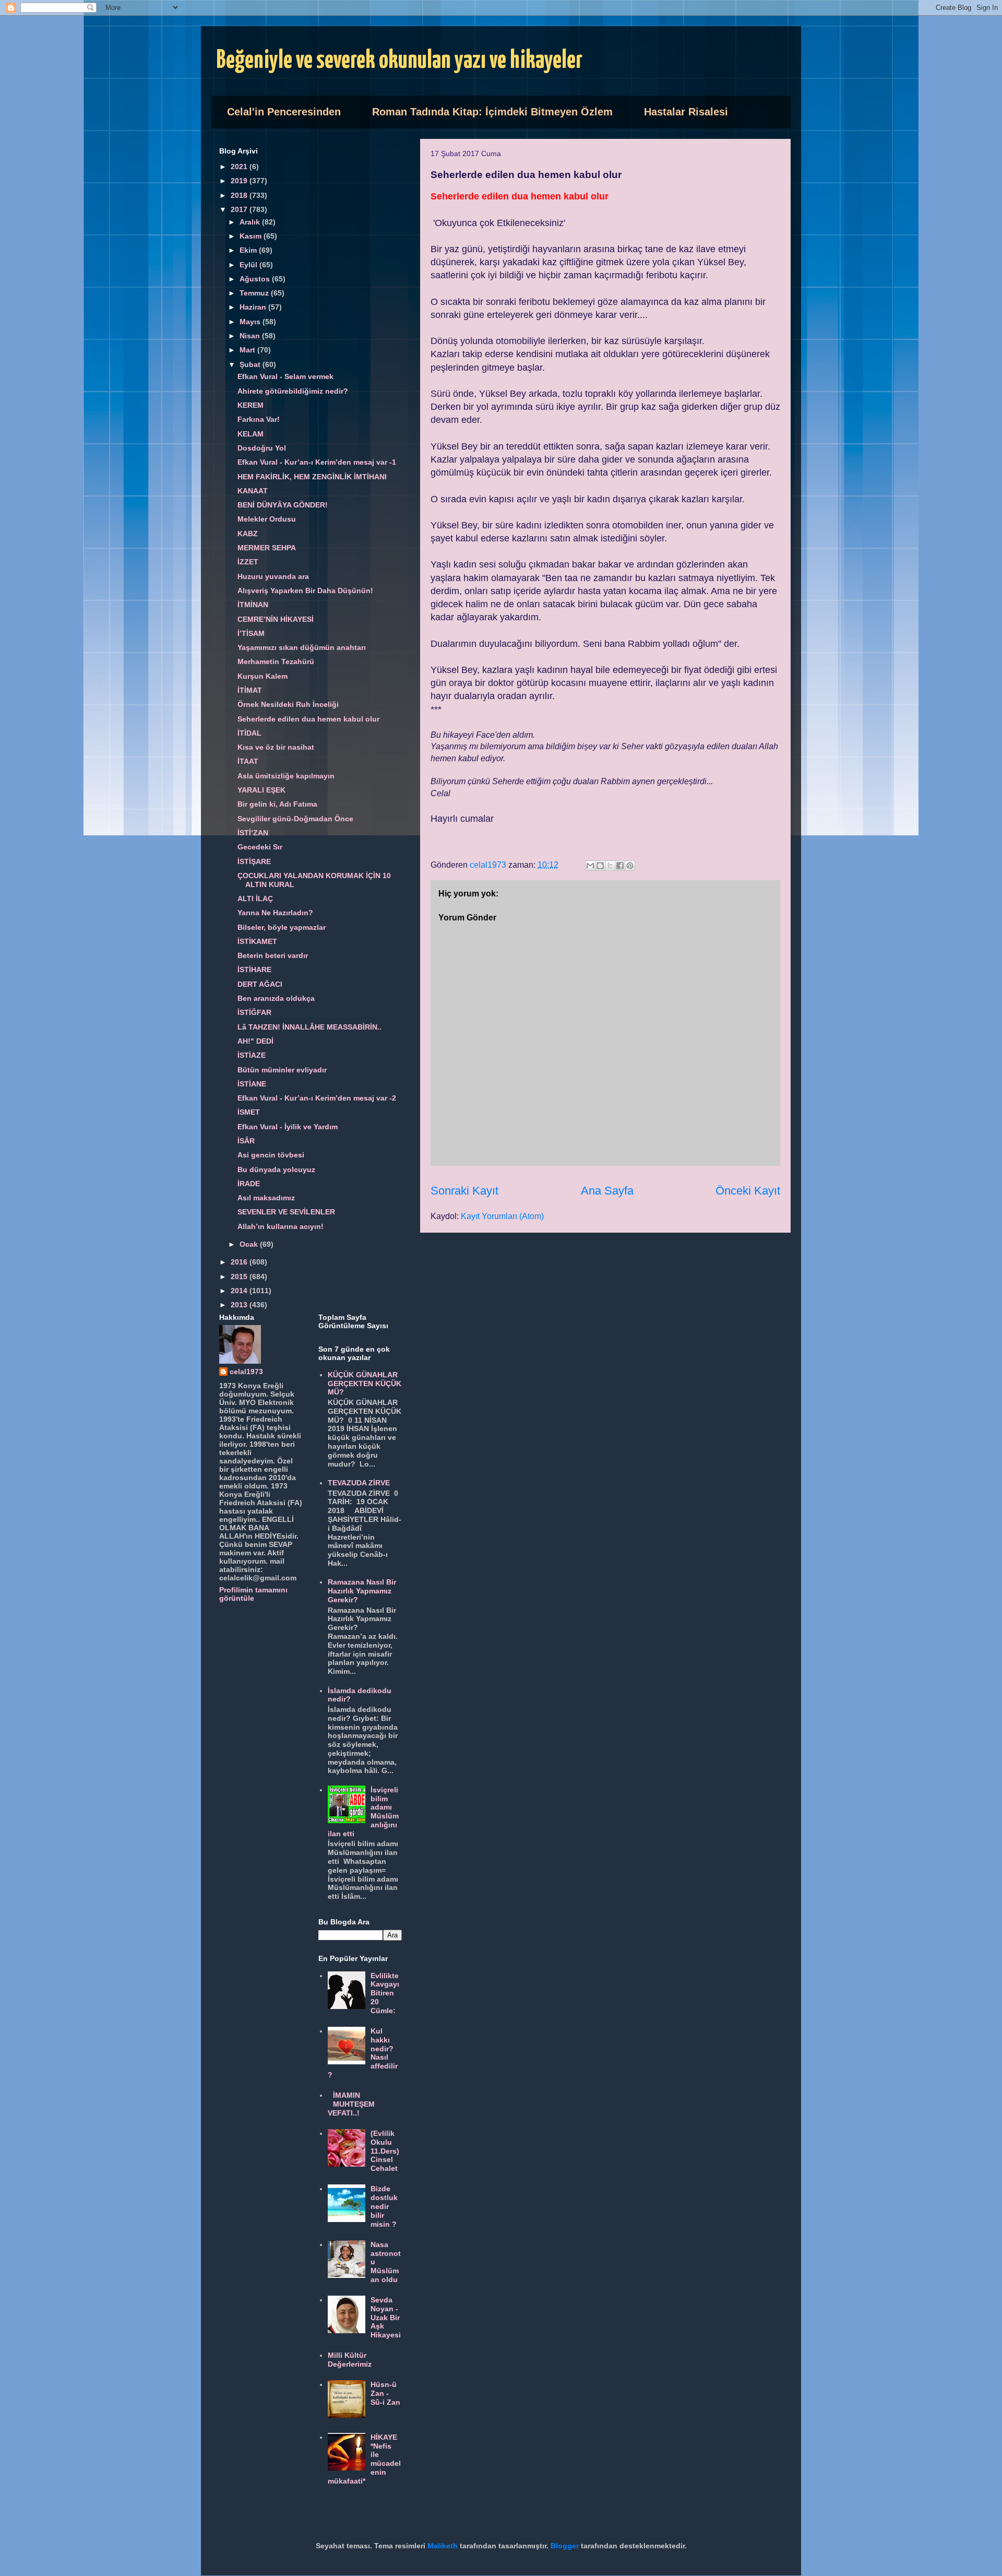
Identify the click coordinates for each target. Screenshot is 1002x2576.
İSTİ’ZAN (253, 833)
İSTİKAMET (257, 941)
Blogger (565, 2546)
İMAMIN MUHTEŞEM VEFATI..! (351, 2104)
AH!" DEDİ (255, 1041)
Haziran (254, 307)
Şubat (251, 364)
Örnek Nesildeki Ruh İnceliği (288, 704)
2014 (240, 1291)
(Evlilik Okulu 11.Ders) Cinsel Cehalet (385, 2151)
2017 (240, 209)
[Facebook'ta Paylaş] (620, 866)
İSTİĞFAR (254, 1012)
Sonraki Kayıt (464, 1191)
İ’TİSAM (251, 633)
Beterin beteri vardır (273, 955)
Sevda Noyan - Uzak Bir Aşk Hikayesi (386, 2317)
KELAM (250, 434)
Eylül (249, 265)
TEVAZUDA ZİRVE (359, 1483)
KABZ (248, 534)
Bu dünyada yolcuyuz (276, 1169)
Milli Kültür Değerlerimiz (350, 2360)
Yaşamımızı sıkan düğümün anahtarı (302, 647)
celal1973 (246, 1372)
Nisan (251, 336)
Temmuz (255, 293)
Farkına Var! (259, 419)
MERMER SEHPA (267, 548)
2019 (240, 181)
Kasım (252, 236)
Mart (248, 350)
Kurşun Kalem (263, 676)
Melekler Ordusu (267, 519)
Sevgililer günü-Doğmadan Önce (295, 819)
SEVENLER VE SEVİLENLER (286, 1212)
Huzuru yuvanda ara (273, 576)
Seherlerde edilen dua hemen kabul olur (308, 719)
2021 (240, 167)
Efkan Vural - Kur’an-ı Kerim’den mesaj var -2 (317, 1098)
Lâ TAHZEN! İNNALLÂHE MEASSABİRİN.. (309, 1027)
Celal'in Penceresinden (284, 112)
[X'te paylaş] (610, 866)
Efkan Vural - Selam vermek (285, 376)
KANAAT (253, 491)
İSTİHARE (254, 970)
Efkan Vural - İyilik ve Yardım (288, 1127)
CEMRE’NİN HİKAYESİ (276, 619)
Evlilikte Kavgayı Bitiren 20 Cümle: (385, 1993)
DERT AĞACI (260, 984)
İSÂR (246, 1141)
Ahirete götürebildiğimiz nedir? (293, 391)
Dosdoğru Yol (262, 448)
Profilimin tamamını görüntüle (253, 1594)
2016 (240, 1262)
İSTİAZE (252, 1055)
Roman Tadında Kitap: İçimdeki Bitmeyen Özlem (492, 112)
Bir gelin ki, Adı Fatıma (277, 804)
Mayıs (251, 322)
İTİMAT (250, 690)
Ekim (249, 250)
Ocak (250, 1244)
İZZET (248, 562)
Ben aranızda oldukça (276, 998)
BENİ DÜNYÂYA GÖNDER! (283, 505)
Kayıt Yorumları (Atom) (502, 1216)
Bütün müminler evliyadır (282, 1070)
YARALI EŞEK (261, 790)
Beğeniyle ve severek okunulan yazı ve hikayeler (399, 61)
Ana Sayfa (607, 1191)
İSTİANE (252, 1084)
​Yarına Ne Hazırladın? (275, 913)
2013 (240, 1305)
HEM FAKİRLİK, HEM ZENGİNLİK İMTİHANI (312, 477)
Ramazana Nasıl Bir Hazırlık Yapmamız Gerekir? (362, 1591)
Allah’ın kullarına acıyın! (281, 1226)
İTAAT (248, 761)
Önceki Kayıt (748, 1191)
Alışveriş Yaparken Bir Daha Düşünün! (305, 590)
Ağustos (256, 279)
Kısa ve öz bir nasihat (276, 747)
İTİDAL (249, 733)
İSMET (249, 1112)
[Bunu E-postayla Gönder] (590, 866)
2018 (240, 195)
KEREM (250, 405)
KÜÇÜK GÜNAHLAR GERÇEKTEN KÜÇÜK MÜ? (365, 1384)
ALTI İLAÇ (255, 899)
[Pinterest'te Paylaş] (630, 866)
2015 (240, 1277)
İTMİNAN (253, 605)
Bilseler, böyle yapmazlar (282, 927)
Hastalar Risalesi (686, 112)
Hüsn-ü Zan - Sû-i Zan (385, 2393)
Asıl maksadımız (266, 1198)
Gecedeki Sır (260, 847)
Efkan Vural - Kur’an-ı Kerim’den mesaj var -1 (317, 462)
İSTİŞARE (254, 861)
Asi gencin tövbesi (271, 1155)
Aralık (251, 222)
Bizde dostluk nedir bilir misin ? (384, 2206)
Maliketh (443, 2546)
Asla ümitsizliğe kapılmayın (286, 776)
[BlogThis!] (600, 866)
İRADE (249, 1184)
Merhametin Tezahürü (276, 661)
